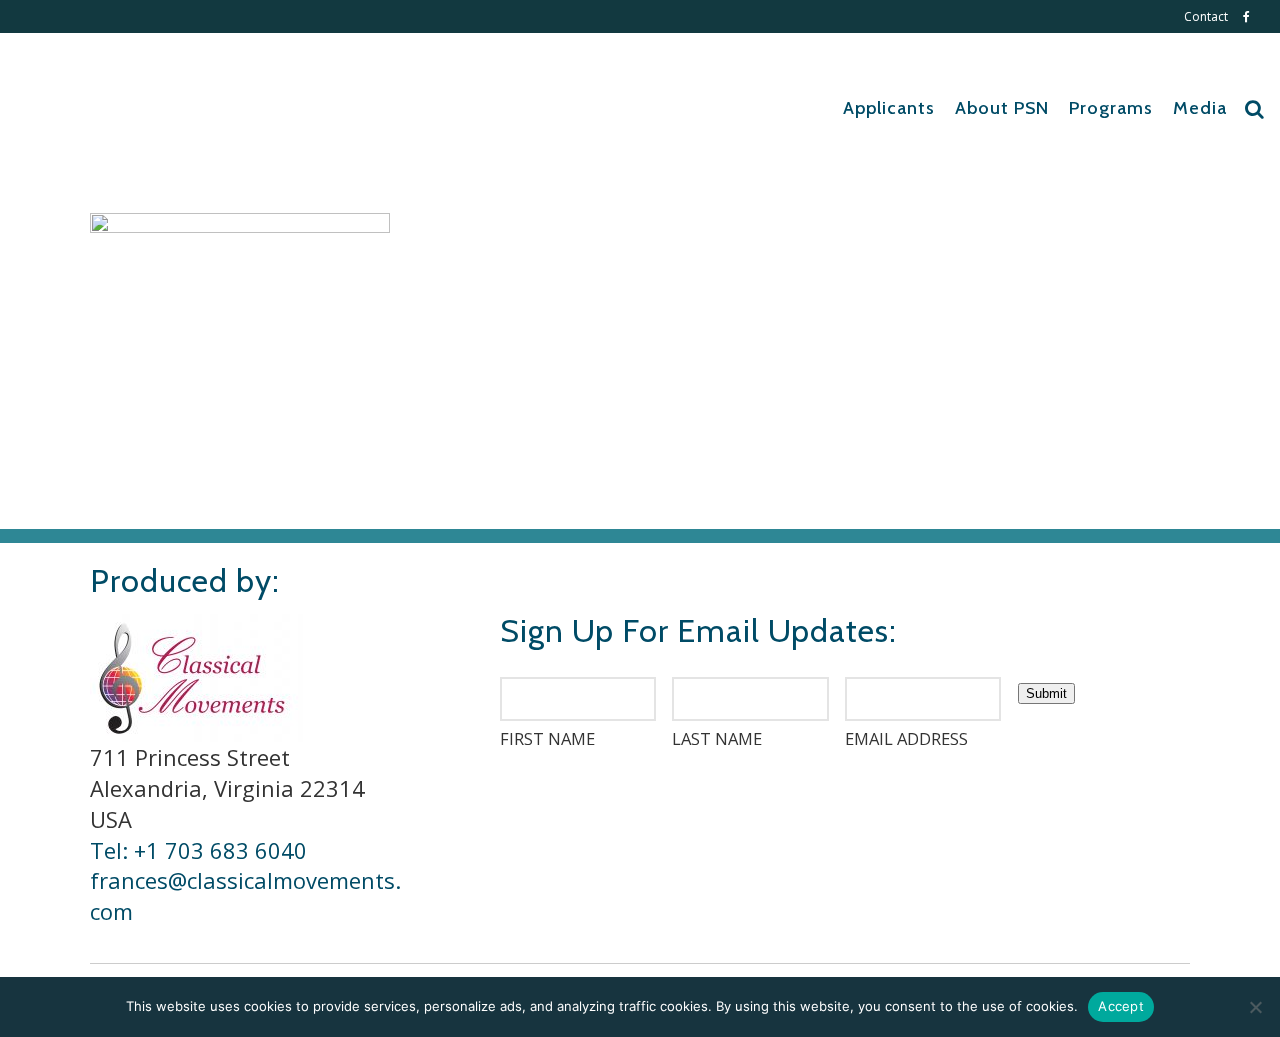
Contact (1206, 16)
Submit (1046, 693)
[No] (1255, 1007)
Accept (1121, 1006)
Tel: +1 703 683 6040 (198, 850)
